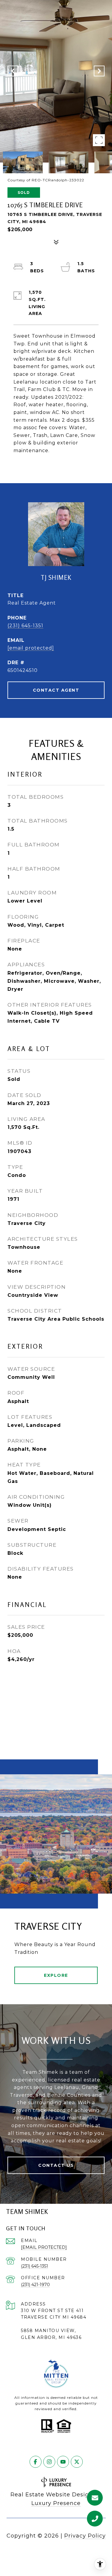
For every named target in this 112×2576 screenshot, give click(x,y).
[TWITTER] (77, 2462)
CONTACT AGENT (56, 690)
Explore (56, 1975)
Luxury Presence (56, 2503)
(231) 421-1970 (35, 2285)
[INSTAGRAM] (49, 2462)
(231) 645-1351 (25, 626)
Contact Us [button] (56, 2165)
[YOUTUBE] (63, 2462)
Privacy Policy (85, 2536)
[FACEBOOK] (36, 2462)
